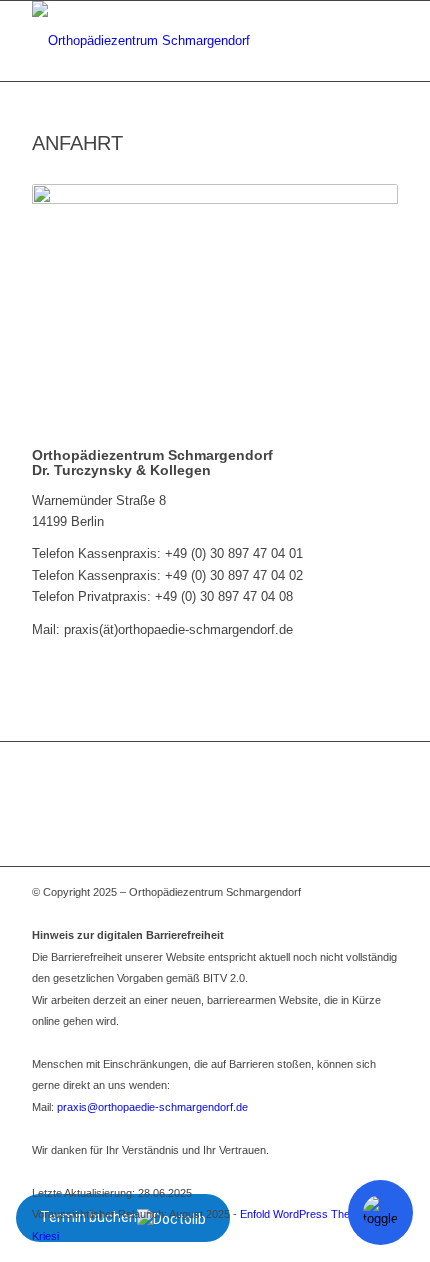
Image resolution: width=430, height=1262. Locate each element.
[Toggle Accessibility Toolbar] (380, 1212)
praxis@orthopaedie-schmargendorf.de (152, 1107)
